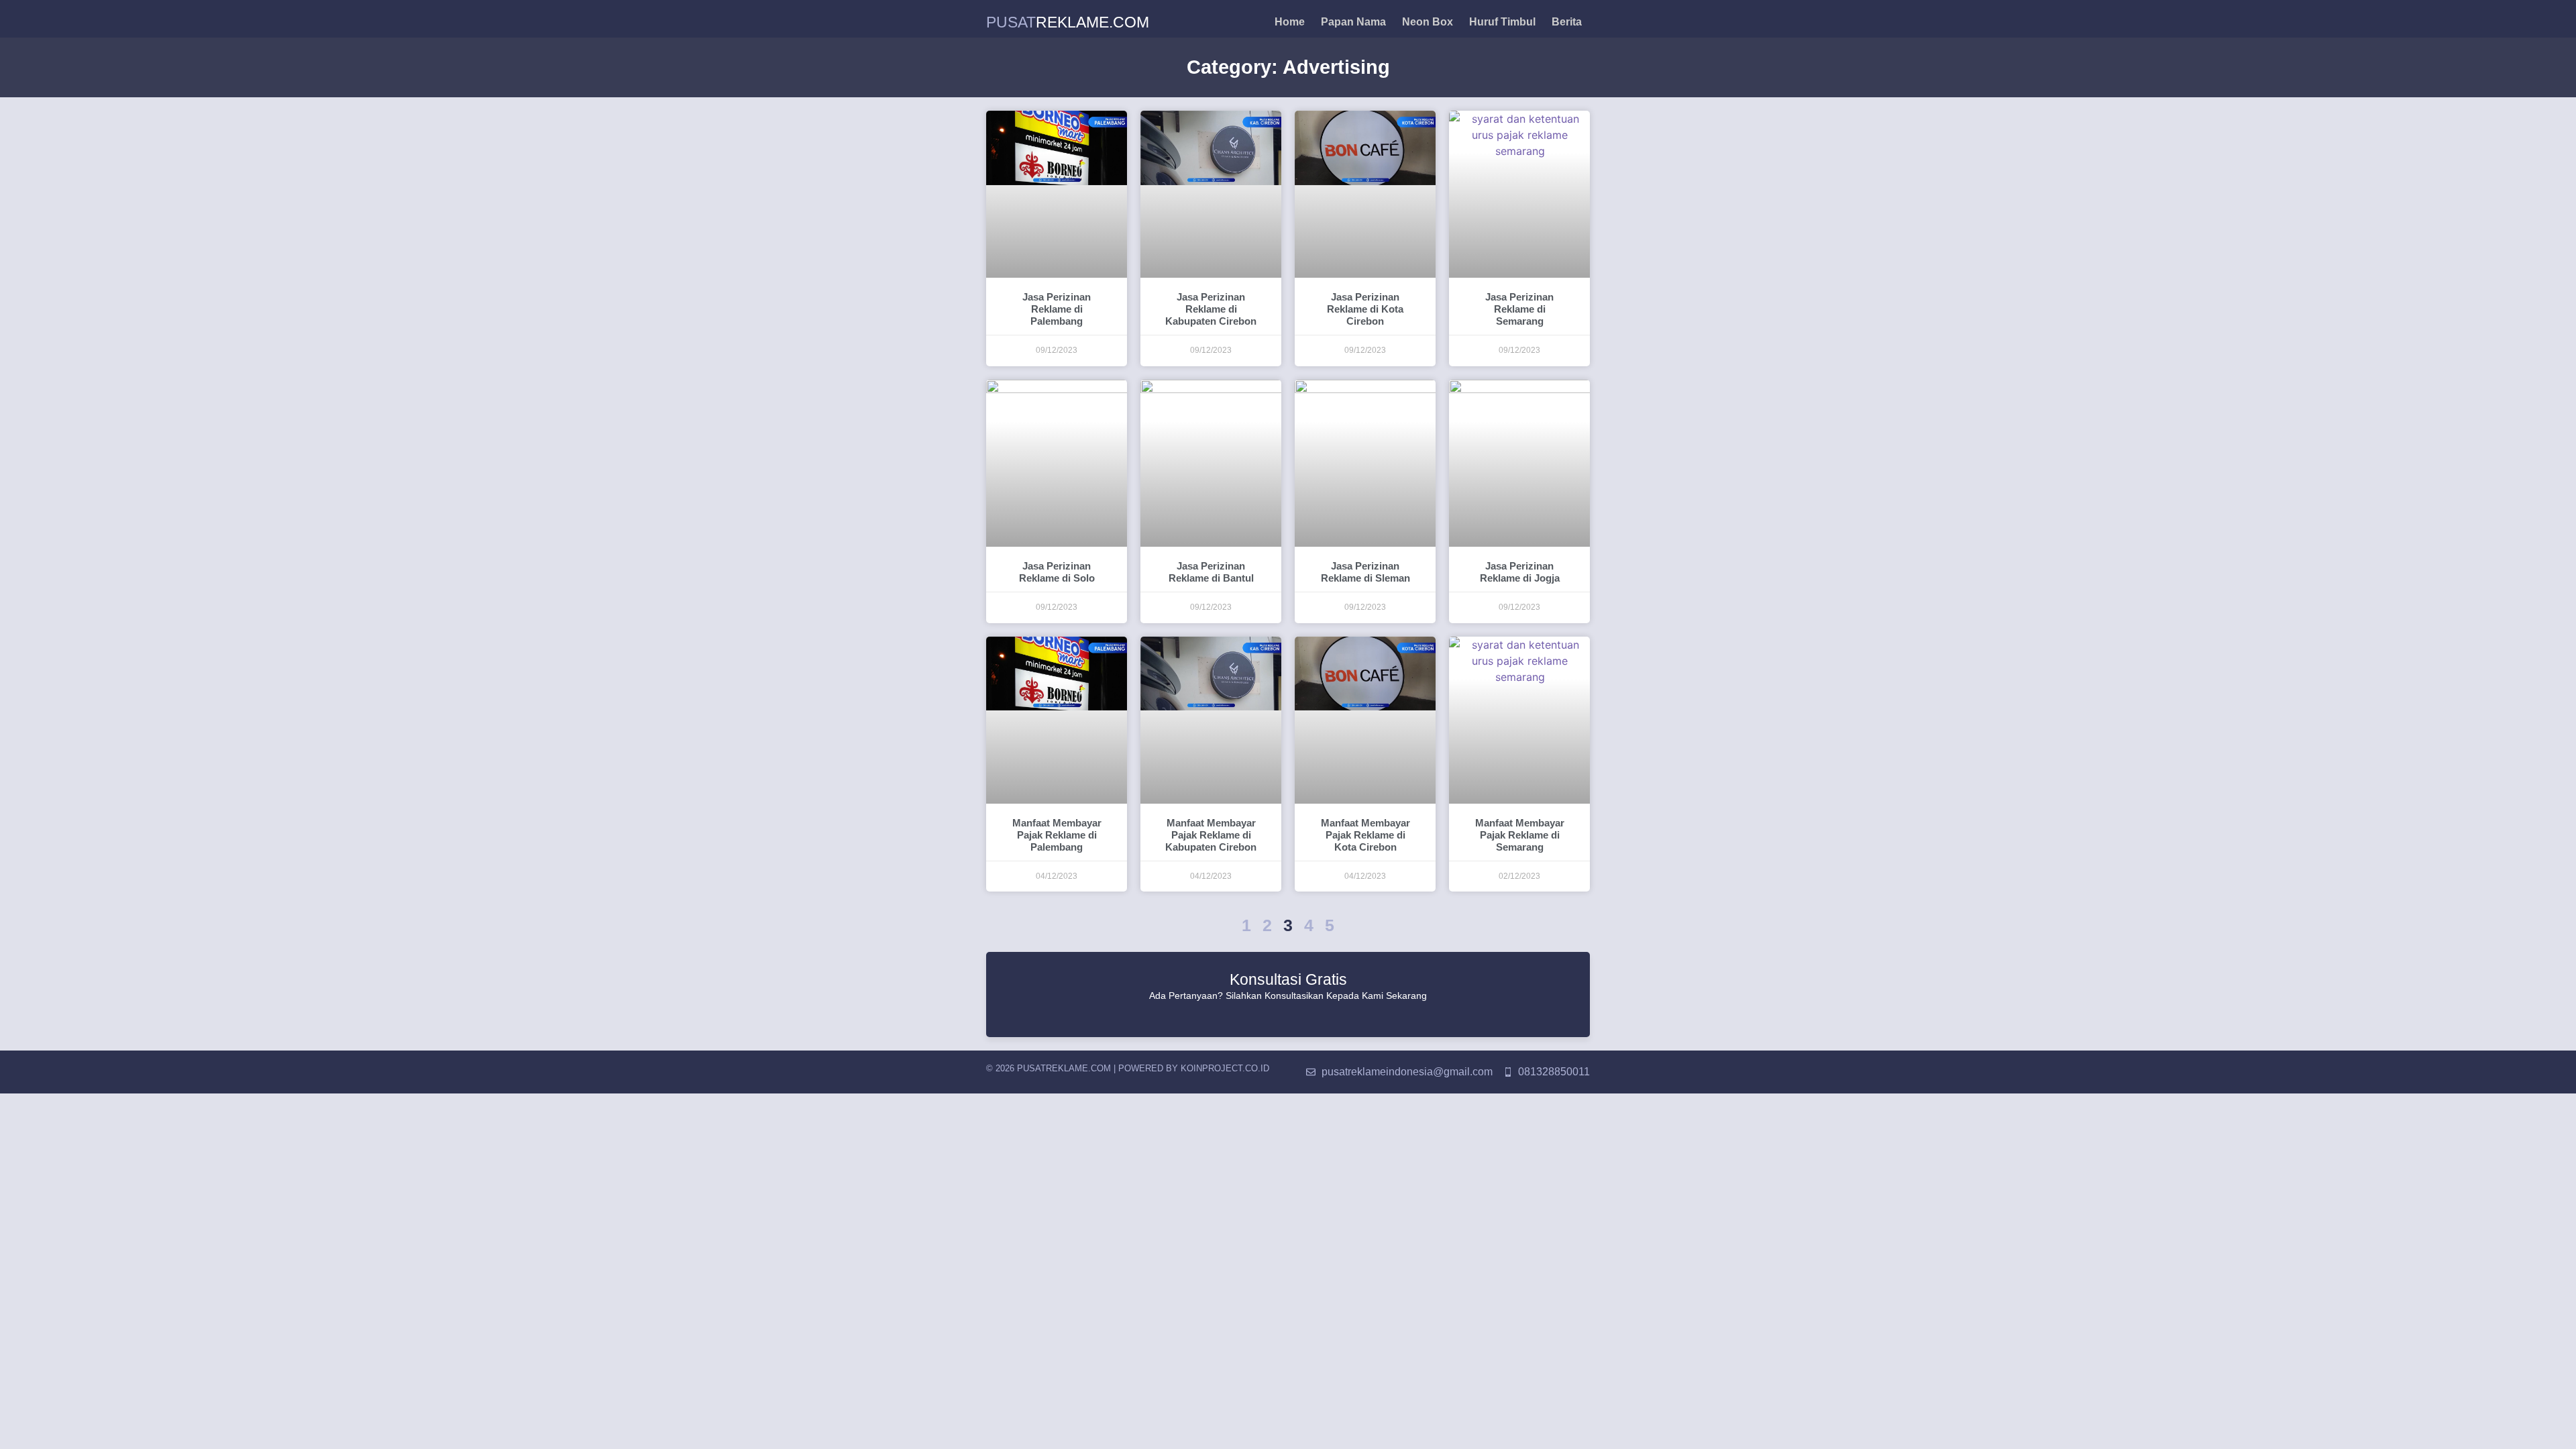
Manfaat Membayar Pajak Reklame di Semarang (1520, 835)
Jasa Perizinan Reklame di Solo (1057, 572)
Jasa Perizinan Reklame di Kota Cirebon (1365, 309)
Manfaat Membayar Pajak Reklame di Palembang (1057, 835)
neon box (1428, 22)
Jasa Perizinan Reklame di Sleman (1365, 572)
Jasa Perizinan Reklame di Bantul (1211, 572)
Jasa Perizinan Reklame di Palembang (1057, 309)
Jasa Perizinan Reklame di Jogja (1520, 572)
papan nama (1353, 22)
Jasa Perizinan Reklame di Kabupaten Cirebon (1211, 309)
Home (1290, 22)
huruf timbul (1502, 22)
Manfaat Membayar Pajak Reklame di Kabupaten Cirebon (1211, 835)
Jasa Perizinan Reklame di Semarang (1519, 309)
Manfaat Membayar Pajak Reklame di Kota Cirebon (1365, 835)
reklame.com (1068, 22)
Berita (1567, 22)
